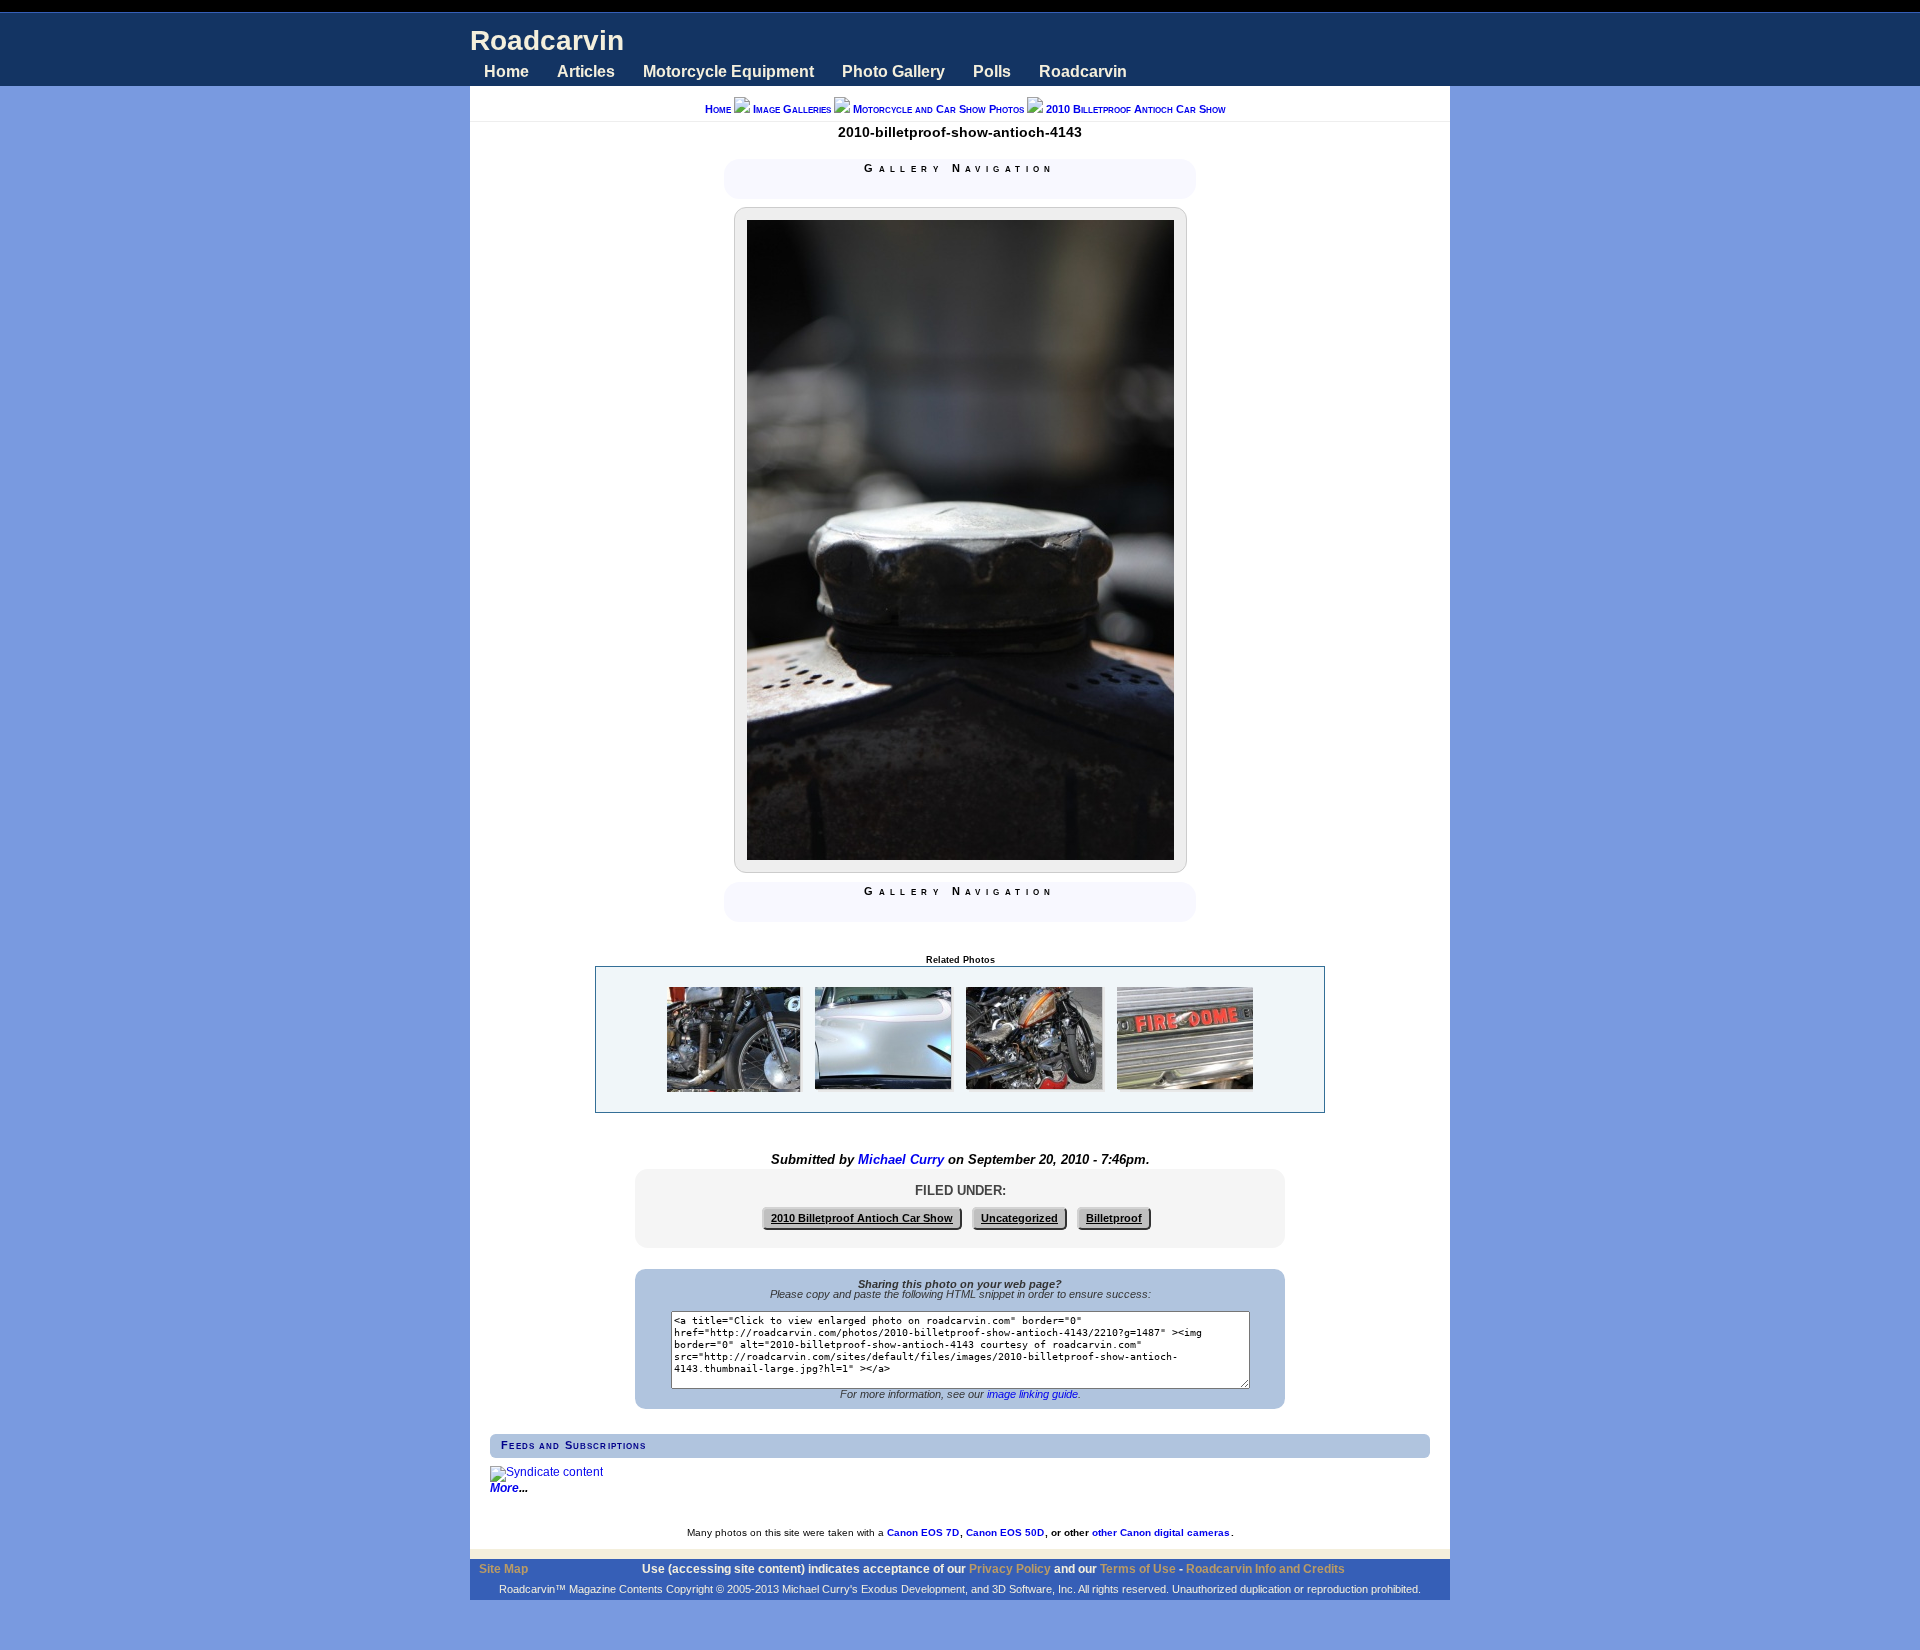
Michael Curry (901, 1160)
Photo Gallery (893, 71)
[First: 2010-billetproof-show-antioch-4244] (912, 188)
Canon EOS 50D (1005, 1532)
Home (506, 71)
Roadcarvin (547, 40)
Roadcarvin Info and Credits (1265, 1568)
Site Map (503, 1568)
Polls (992, 71)
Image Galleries (792, 109)
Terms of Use (1138, 1568)
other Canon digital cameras (1161, 1532)
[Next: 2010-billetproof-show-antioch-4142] (984, 188)
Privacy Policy (1010, 1568)
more (504, 1488)
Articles (586, 71)
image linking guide (1032, 1394)
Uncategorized (1019, 1218)
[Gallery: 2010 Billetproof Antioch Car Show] (960, 188)
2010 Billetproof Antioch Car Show (1136, 109)
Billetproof (1114, 1218)
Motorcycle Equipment (728, 71)
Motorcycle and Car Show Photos (938, 109)
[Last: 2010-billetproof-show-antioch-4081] (1008, 188)
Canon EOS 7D (923, 1532)
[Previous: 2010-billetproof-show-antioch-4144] (936, 188)
